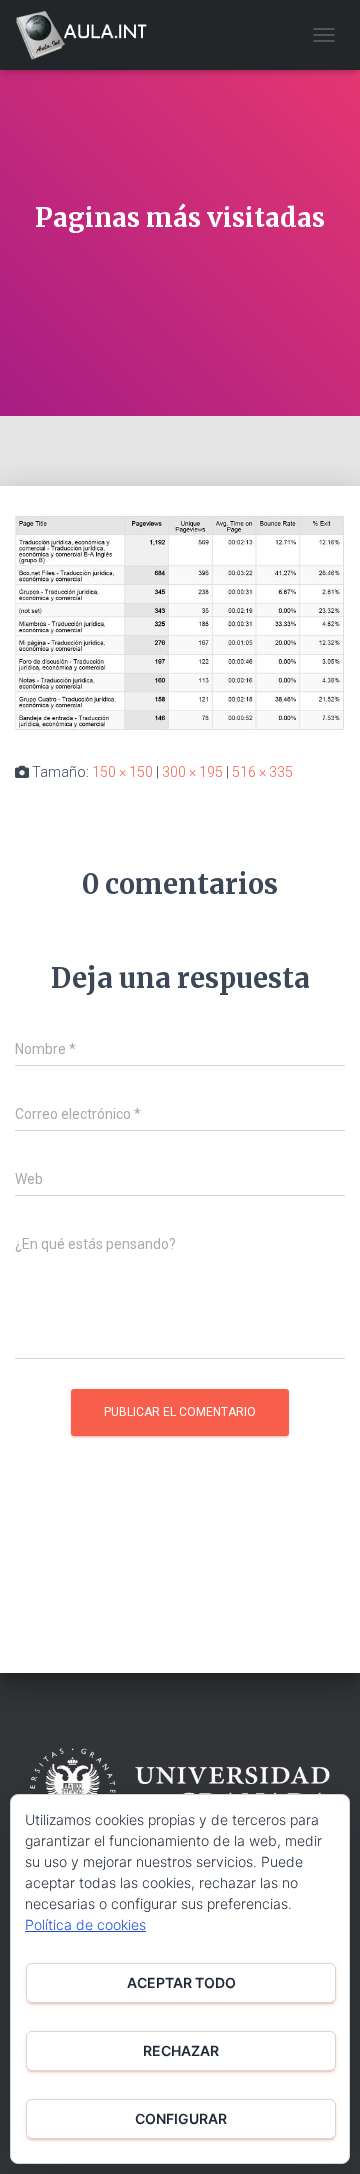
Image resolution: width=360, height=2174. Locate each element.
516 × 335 (262, 772)
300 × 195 (192, 772)
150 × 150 (122, 772)
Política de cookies (85, 1924)
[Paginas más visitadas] (180, 622)
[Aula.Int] (88, 35)
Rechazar (181, 2050)
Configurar (181, 2118)
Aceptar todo (181, 1982)
